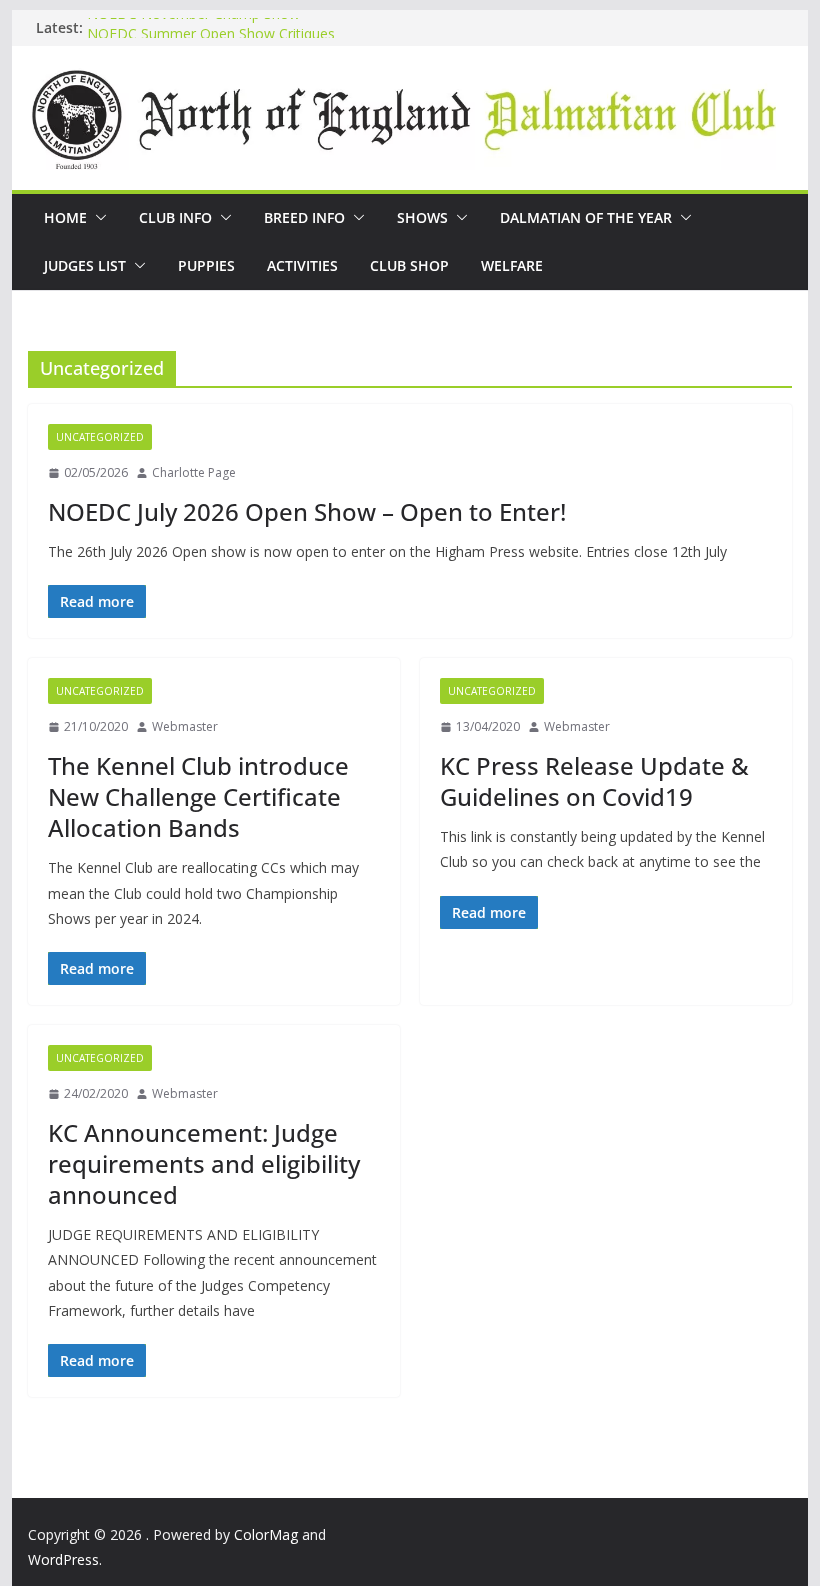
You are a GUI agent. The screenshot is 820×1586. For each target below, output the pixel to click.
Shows (422, 217)
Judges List (85, 265)
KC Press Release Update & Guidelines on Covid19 (594, 781)
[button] (97, 218)
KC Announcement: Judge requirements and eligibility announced (204, 1163)
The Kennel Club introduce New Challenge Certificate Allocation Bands (198, 796)
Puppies (206, 265)
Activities (302, 265)
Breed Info (304, 217)
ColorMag (266, 1534)
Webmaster (185, 726)
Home (65, 217)
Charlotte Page (194, 472)
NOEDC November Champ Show (193, 21)
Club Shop (409, 265)
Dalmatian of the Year (586, 217)
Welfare (512, 265)
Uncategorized (100, 437)
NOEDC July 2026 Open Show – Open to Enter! (307, 511)
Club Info (175, 217)
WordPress (63, 1559)
